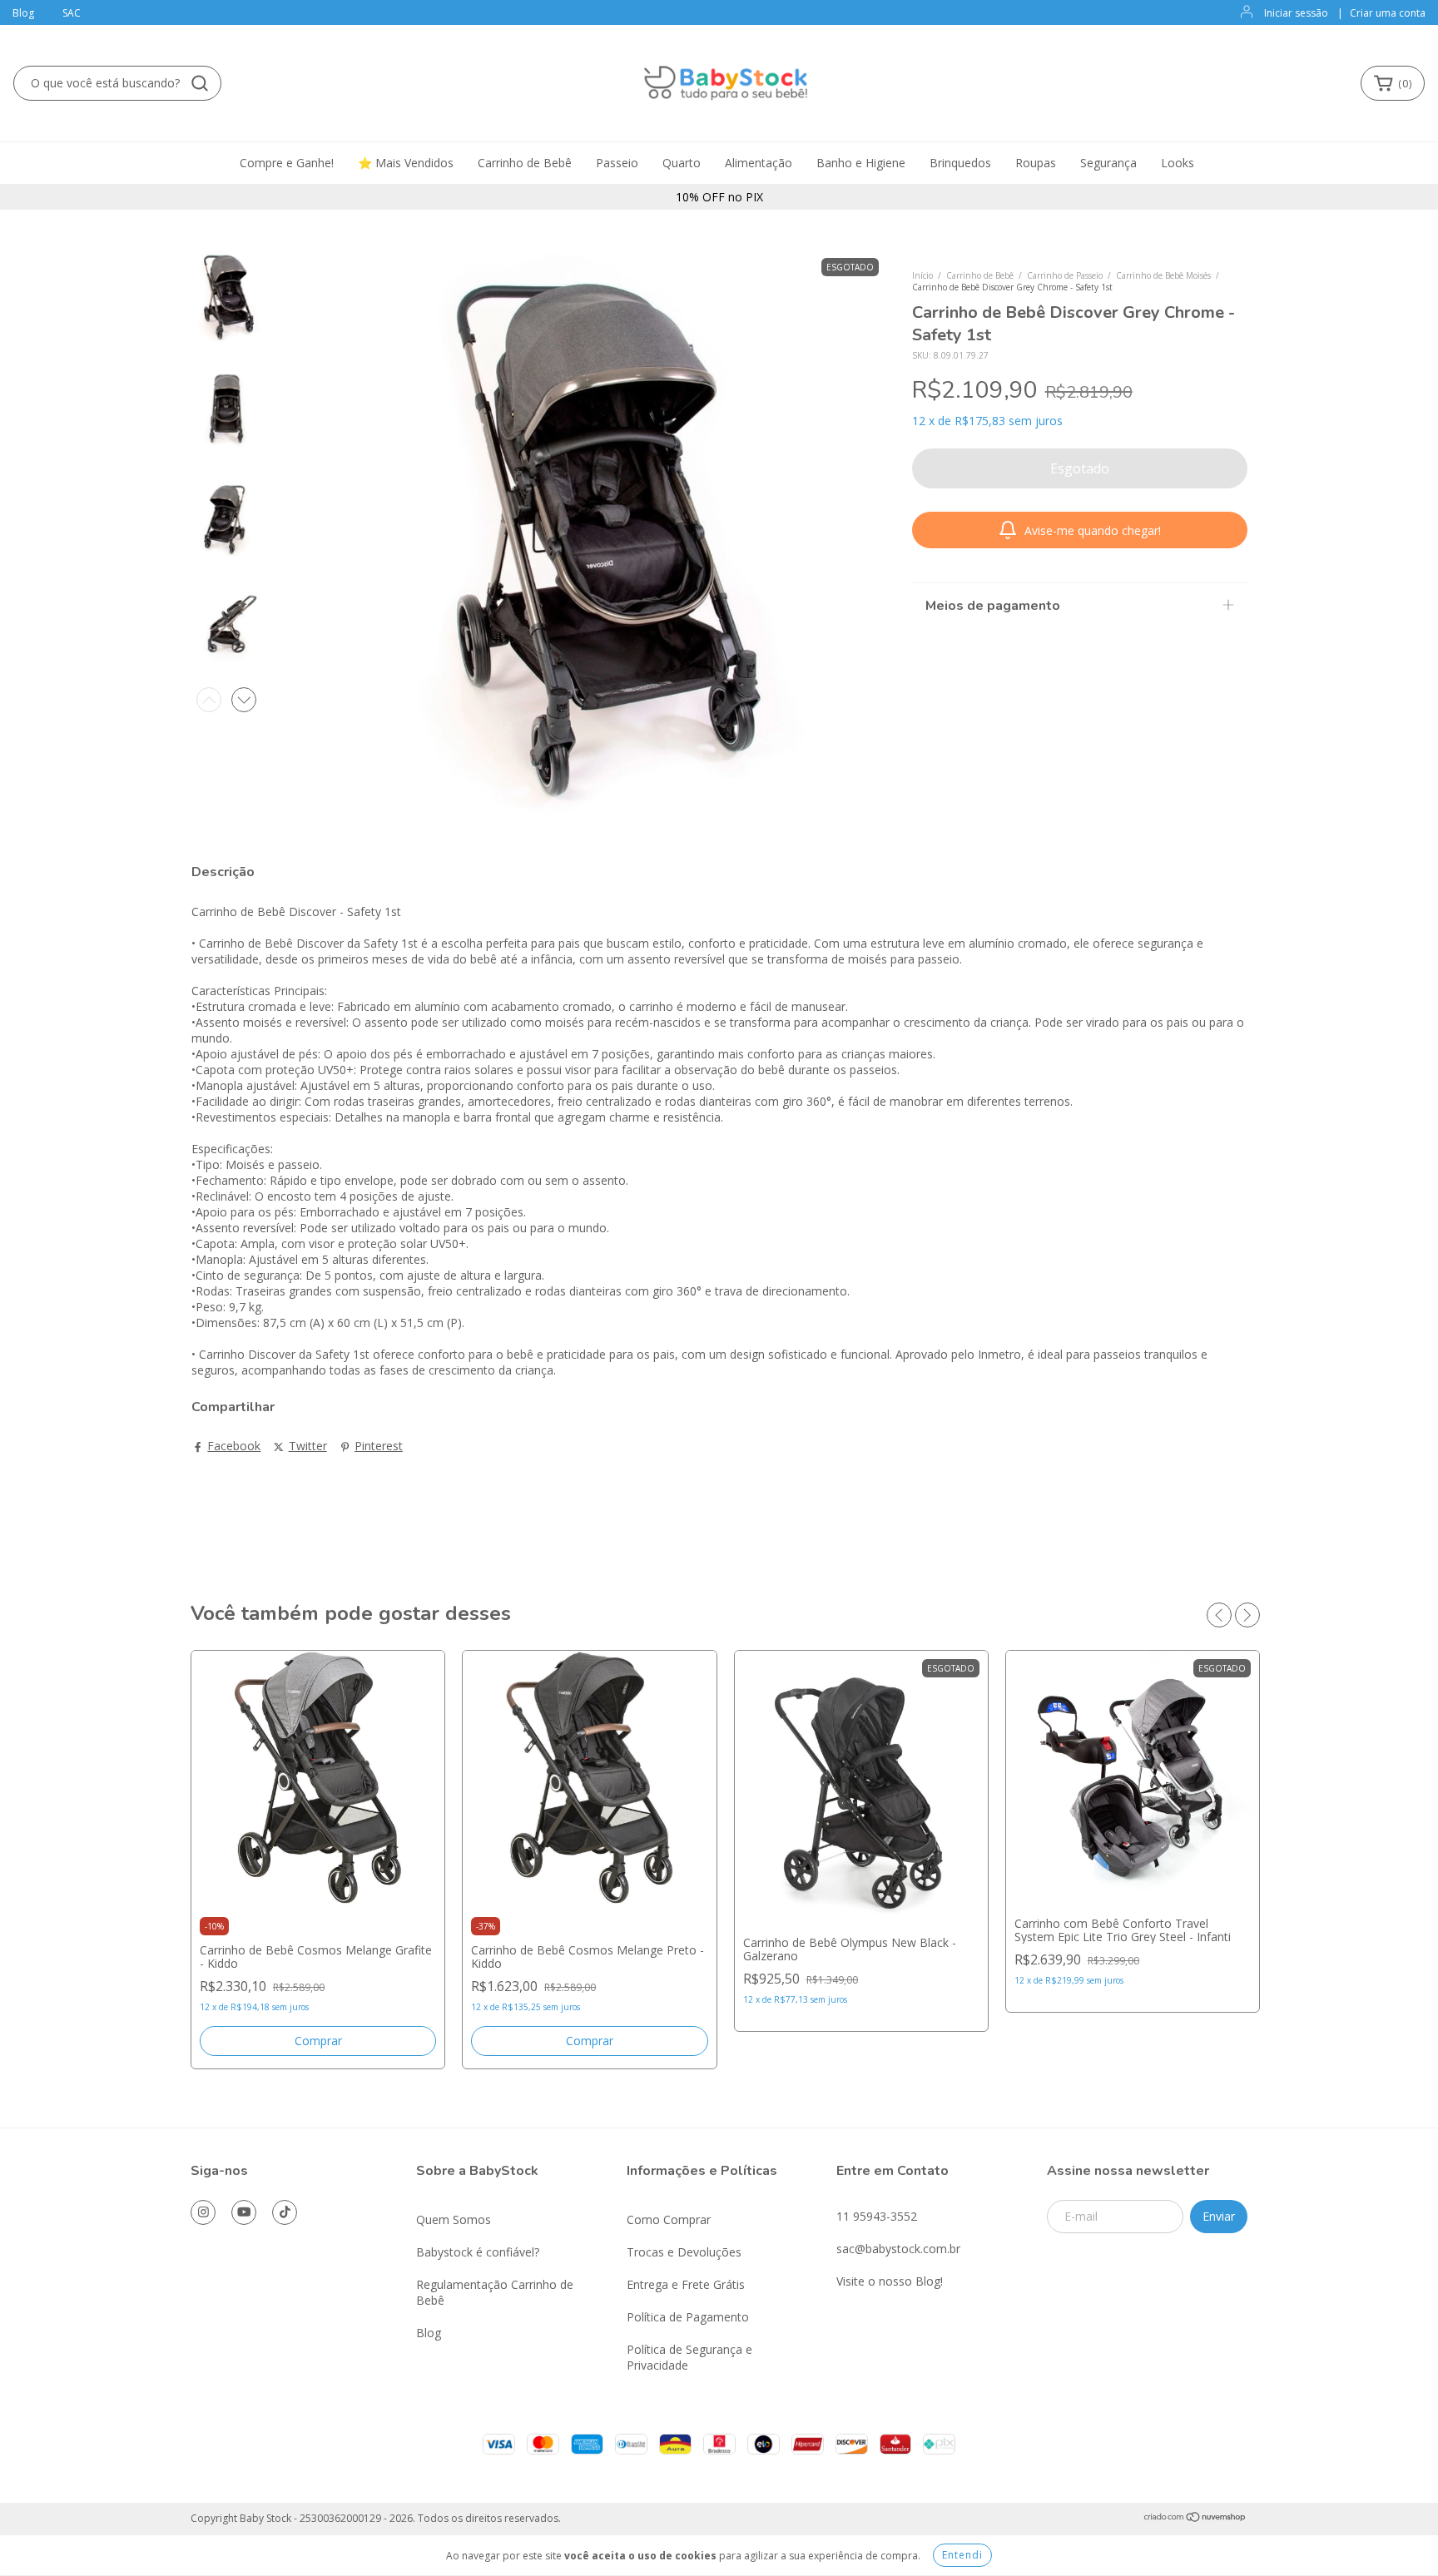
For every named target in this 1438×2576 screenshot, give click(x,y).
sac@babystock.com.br (898, 2249)
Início (922, 275)
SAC (72, 13)
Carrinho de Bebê (525, 163)
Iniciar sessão (1296, 13)
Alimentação (759, 163)
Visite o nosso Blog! (890, 2281)
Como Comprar (669, 2219)
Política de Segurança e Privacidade (689, 2357)
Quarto (682, 163)
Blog (23, 13)
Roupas (1036, 163)
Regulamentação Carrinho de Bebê (495, 2292)
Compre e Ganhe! (287, 163)
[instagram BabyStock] (203, 2212)
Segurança (1108, 163)
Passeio (617, 163)
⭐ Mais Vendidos (406, 163)
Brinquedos (960, 163)
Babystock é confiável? (478, 2252)
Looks (1178, 163)
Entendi (962, 2555)
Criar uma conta (1388, 13)
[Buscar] (200, 83)
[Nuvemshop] (1195, 2519)
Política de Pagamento (688, 2317)
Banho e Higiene (861, 163)
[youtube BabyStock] (244, 2212)
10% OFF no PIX (719, 197)
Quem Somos (454, 2219)
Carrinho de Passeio (1065, 275)
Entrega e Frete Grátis (686, 2284)
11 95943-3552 (877, 2216)
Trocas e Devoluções (684, 2252)
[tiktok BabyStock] (285, 2212)
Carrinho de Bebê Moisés (1163, 275)
